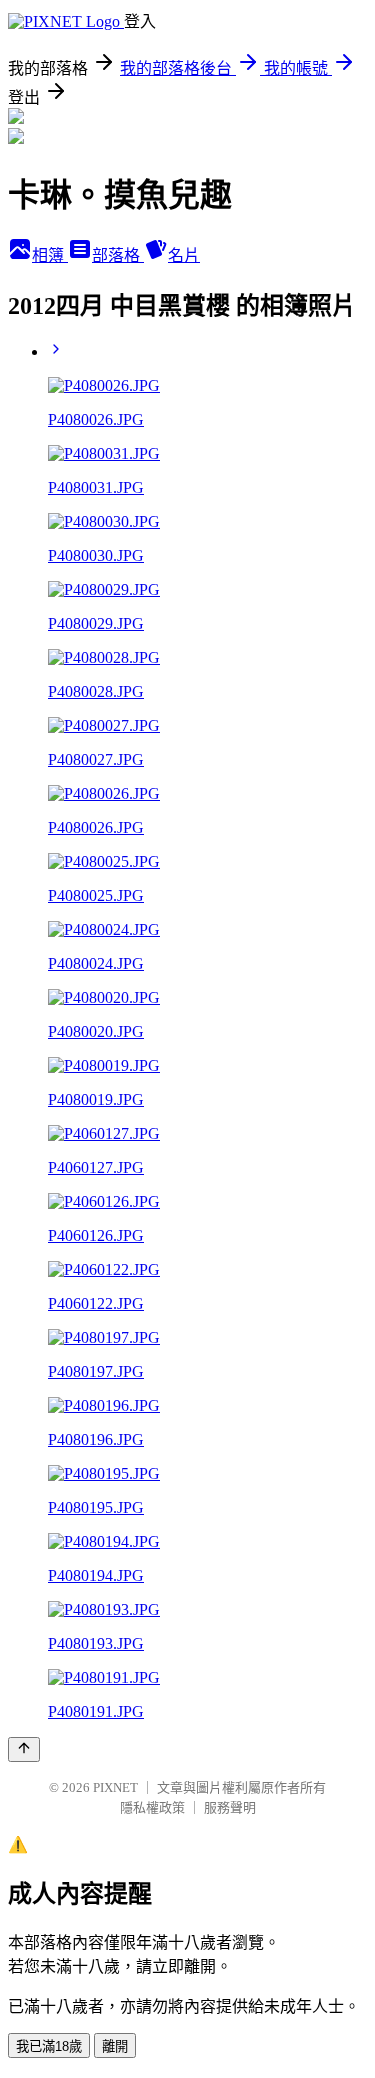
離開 (115, 2046)
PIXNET (115, 1787)
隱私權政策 (152, 1807)
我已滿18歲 (49, 2046)
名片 (184, 255)
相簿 (50, 255)
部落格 (118, 255)
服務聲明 (230, 1807)
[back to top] (24, 1749)
